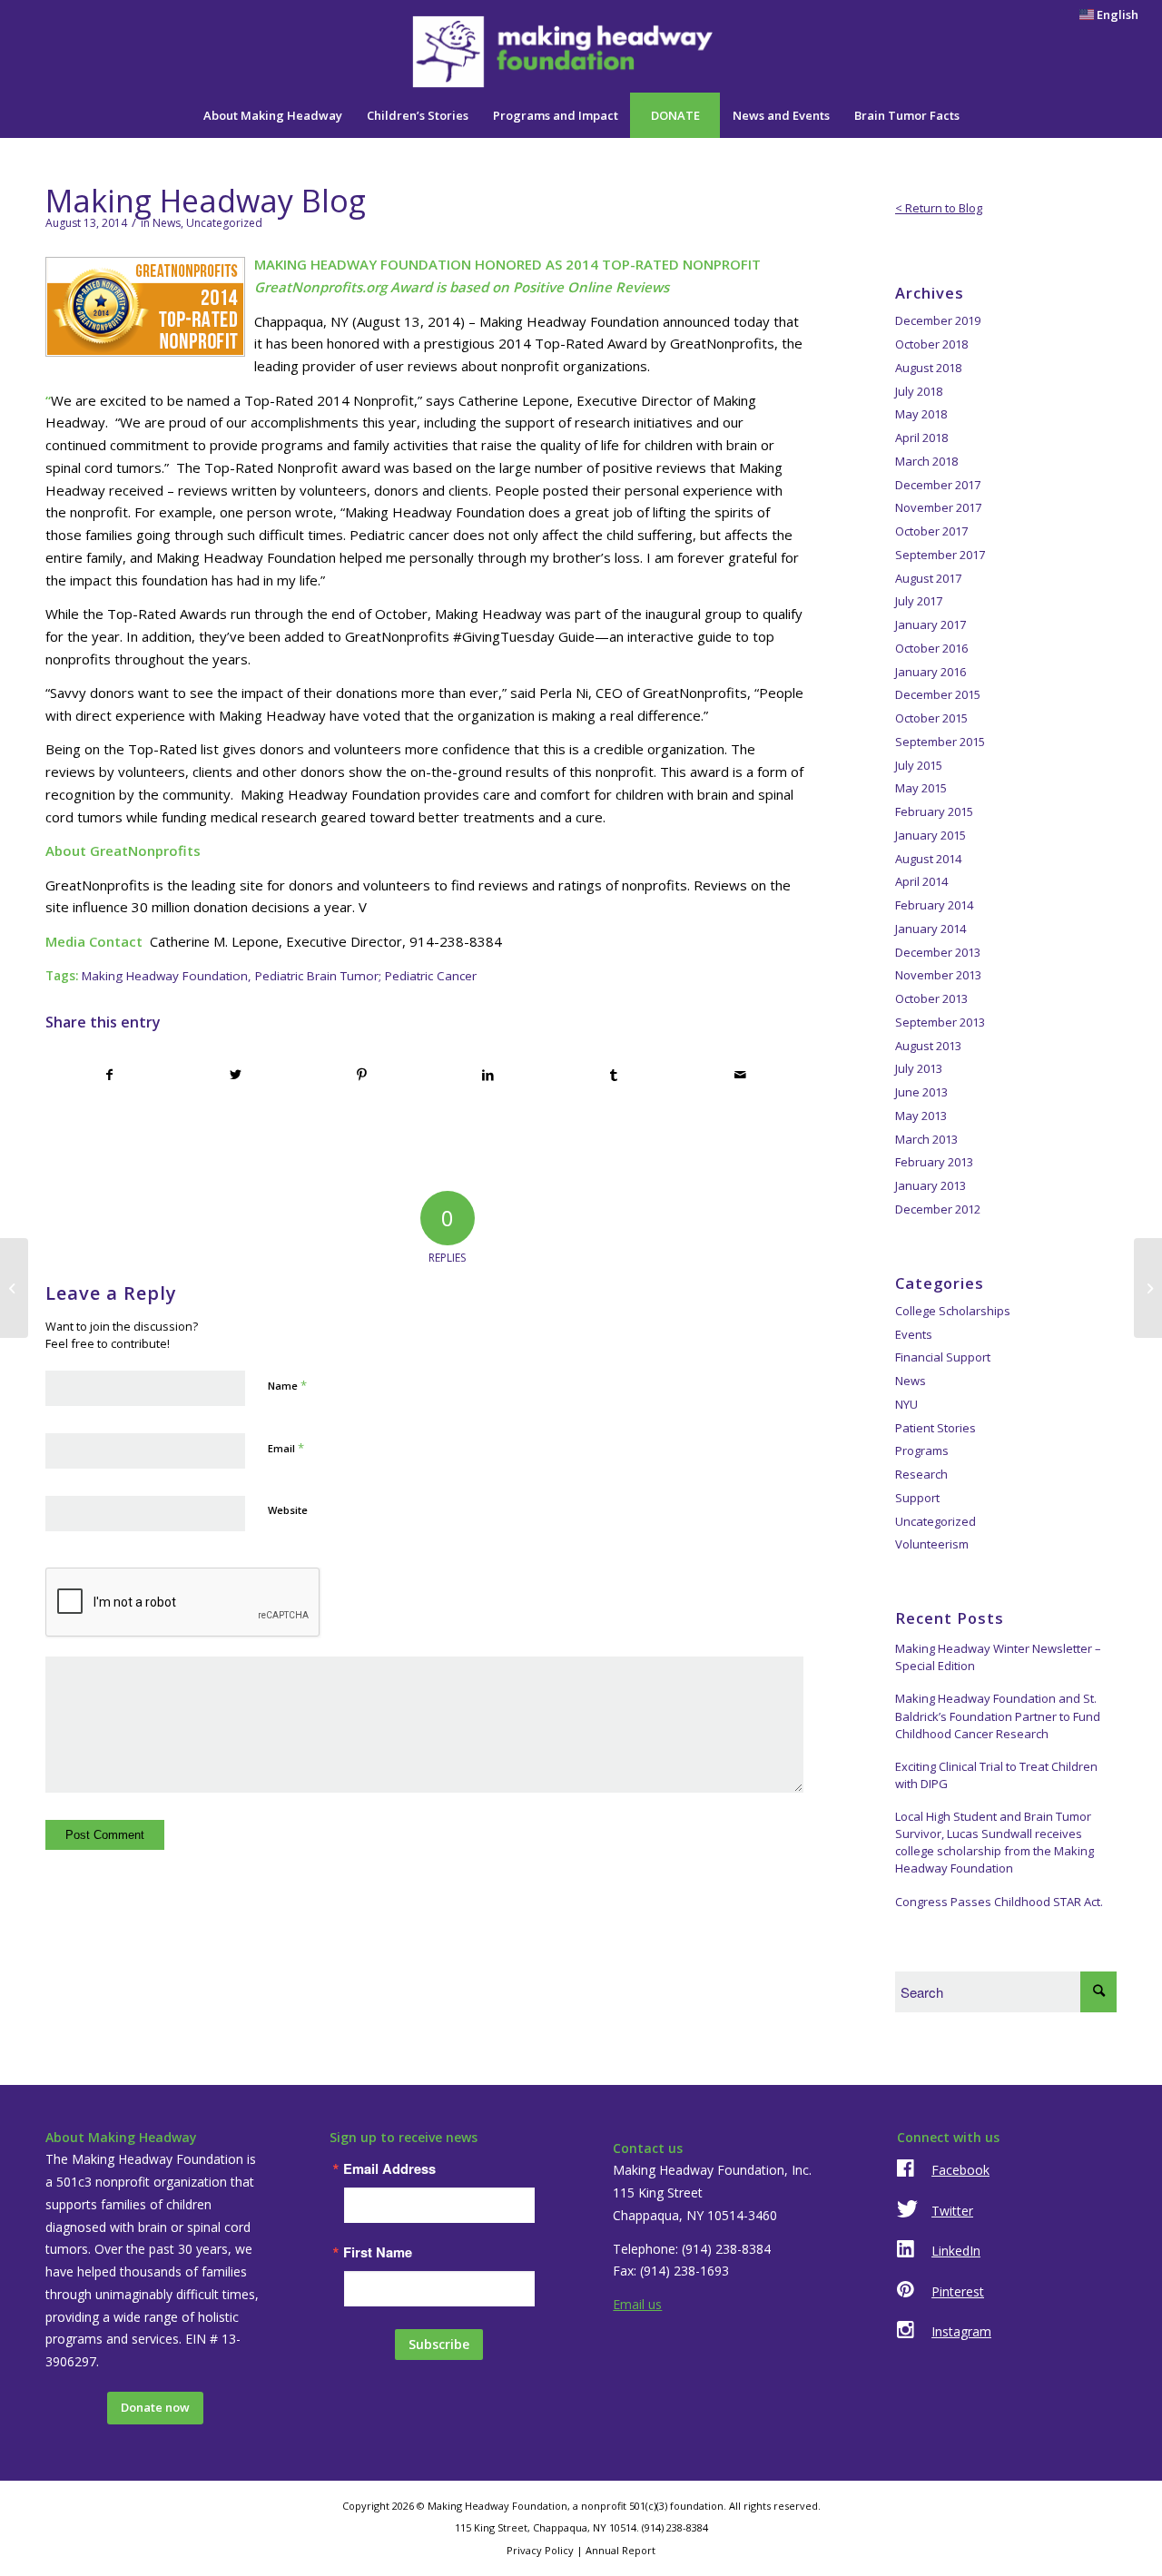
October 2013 (931, 998)
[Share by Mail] (740, 1075)
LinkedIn (956, 2251)
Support (917, 1498)
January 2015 (931, 835)
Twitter (952, 2211)
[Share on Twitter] (236, 1075)
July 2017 (919, 601)
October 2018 (931, 344)
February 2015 (934, 811)
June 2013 (921, 1092)
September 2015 (940, 742)
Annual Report (620, 2550)
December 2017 (938, 485)
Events (914, 1334)
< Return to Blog (939, 208)
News (167, 223)
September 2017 (940, 555)
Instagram (961, 2331)
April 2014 (921, 881)
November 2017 (938, 507)
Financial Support (943, 1357)
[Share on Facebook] (109, 1075)
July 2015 (919, 765)
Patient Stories (936, 1428)
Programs (922, 1450)
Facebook (960, 2170)
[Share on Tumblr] (614, 1075)
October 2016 (931, 648)
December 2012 (938, 1209)
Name (287, 1385)
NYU (906, 1404)
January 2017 (931, 624)
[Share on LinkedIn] (487, 1075)
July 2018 (919, 391)
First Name (378, 2252)
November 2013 (938, 975)
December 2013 (938, 952)
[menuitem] (1104, 15)
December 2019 (938, 320)
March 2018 (926, 461)
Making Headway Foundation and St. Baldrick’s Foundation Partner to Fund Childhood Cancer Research (998, 1716)
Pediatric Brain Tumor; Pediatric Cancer (366, 976)
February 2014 (934, 905)
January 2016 (931, 672)
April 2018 (921, 438)
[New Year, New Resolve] (1148, 1288)
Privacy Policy (540, 2550)
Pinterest (958, 2291)
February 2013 (934, 1162)
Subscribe (439, 2344)
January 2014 (931, 929)
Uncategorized (224, 223)
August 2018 (928, 368)
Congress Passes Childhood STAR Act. (999, 1902)
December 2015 (938, 694)
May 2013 (921, 1116)
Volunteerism (932, 1544)
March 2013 (926, 1139)
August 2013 (928, 1046)
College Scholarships (953, 1311)
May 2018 (921, 414)
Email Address (389, 2169)
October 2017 (931, 531)
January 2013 (931, 1185)
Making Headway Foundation (165, 976)
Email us (637, 2304)
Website (288, 1510)
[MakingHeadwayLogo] (581, 52)
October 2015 (931, 718)
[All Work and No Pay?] (14, 1288)
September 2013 (940, 1022)
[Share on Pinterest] (362, 1075)
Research (921, 1474)
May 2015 (921, 788)
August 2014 (928, 859)
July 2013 (919, 1068)
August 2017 (928, 578)
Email (286, 1448)
